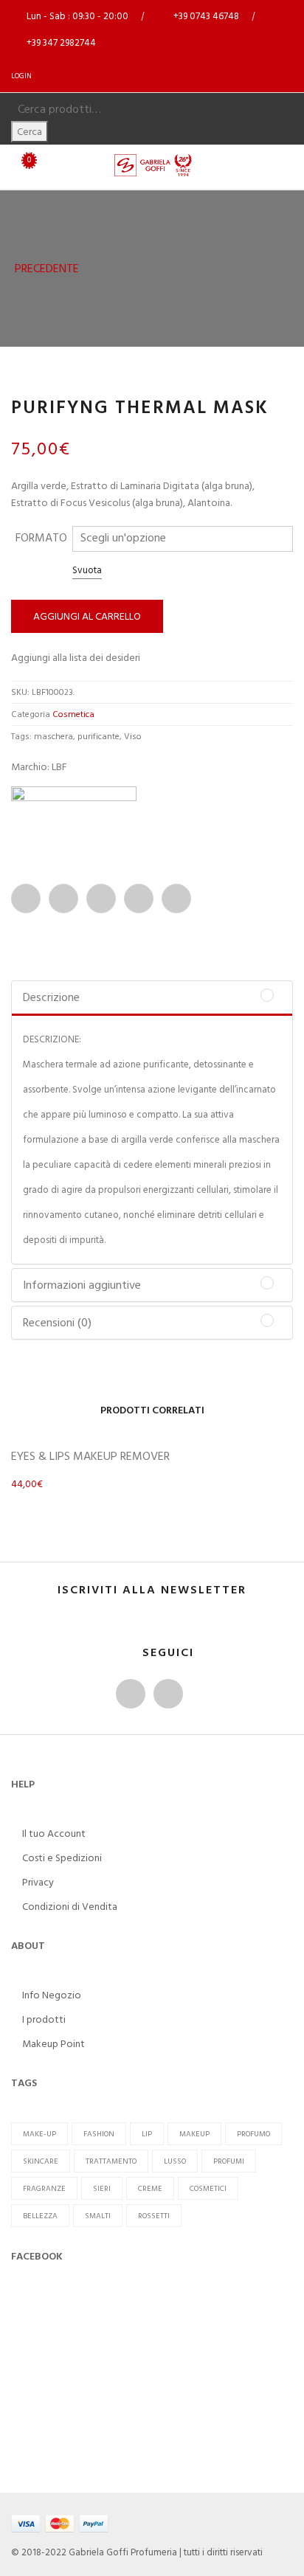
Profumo (253, 2134)
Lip (147, 2134)
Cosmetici (208, 2188)
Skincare (41, 2161)
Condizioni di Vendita (70, 1907)
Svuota (87, 570)
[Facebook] (26, 899)
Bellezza (40, 2216)
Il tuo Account (54, 1834)
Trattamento (111, 2161)
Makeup (194, 2134)
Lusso (175, 2161)
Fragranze (44, 2188)
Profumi (229, 2161)
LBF (59, 767)
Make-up (39, 2134)
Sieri (102, 2188)
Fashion (99, 2134)
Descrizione (51, 997)
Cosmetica (73, 714)
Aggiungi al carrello (87, 616)
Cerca (30, 132)
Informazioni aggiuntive (82, 1285)
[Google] (176, 899)
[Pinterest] (139, 899)
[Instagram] (168, 1694)
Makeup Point (53, 2044)
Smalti (98, 2216)
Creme (150, 2188)
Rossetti (154, 2216)
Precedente (45, 269)
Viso (133, 737)
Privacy (38, 1882)
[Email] (101, 899)
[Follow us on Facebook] (131, 1694)
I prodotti (44, 2019)
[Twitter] (63, 899)
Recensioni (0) (57, 1323)
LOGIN (21, 76)
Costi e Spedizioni (62, 1858)
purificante (99, 737)
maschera (53, 737)
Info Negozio (52, 1995)
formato (41, 538)
